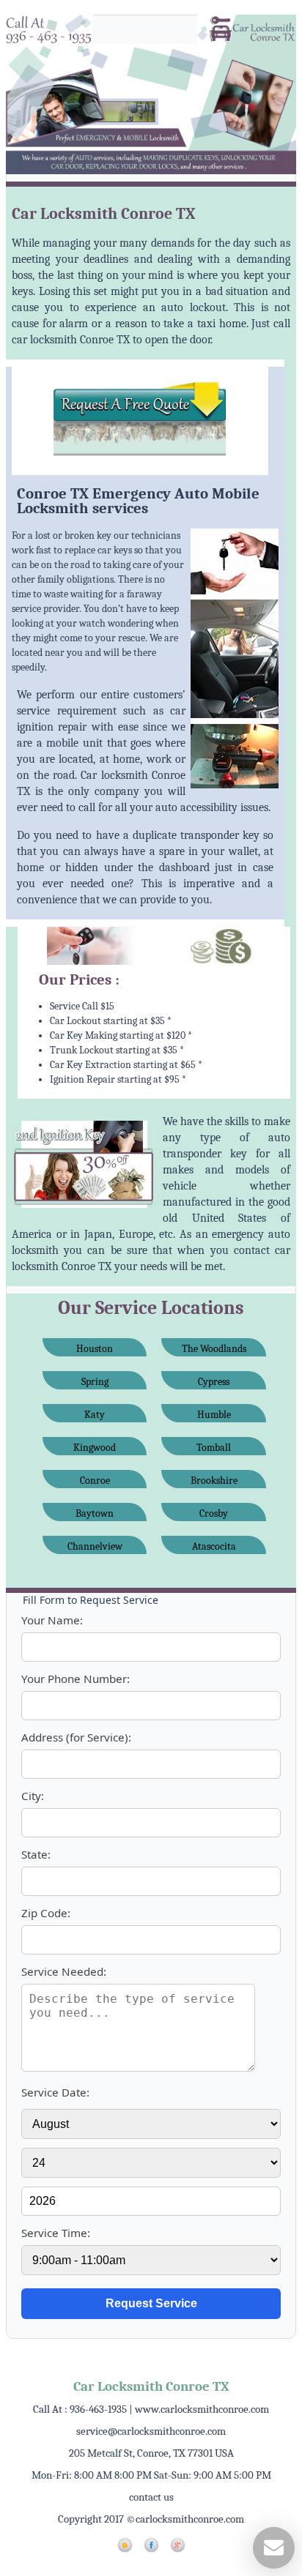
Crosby (214, 1513)
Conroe (95, 1481)
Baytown (95, 1513)
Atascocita (214, 1546)
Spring (95, 1382)
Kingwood (95, 1448)
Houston (95, 1349)
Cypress (214, 1382)
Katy (95, 1415)
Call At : (80, 2409)
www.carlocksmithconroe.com (202, 2409)
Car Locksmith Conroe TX (151, 2386)
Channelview (95, 1546)
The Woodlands (214, 1349)
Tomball (214, 1448)
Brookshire (214, 1481)
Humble (214, 1415)
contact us (151, 2497)
